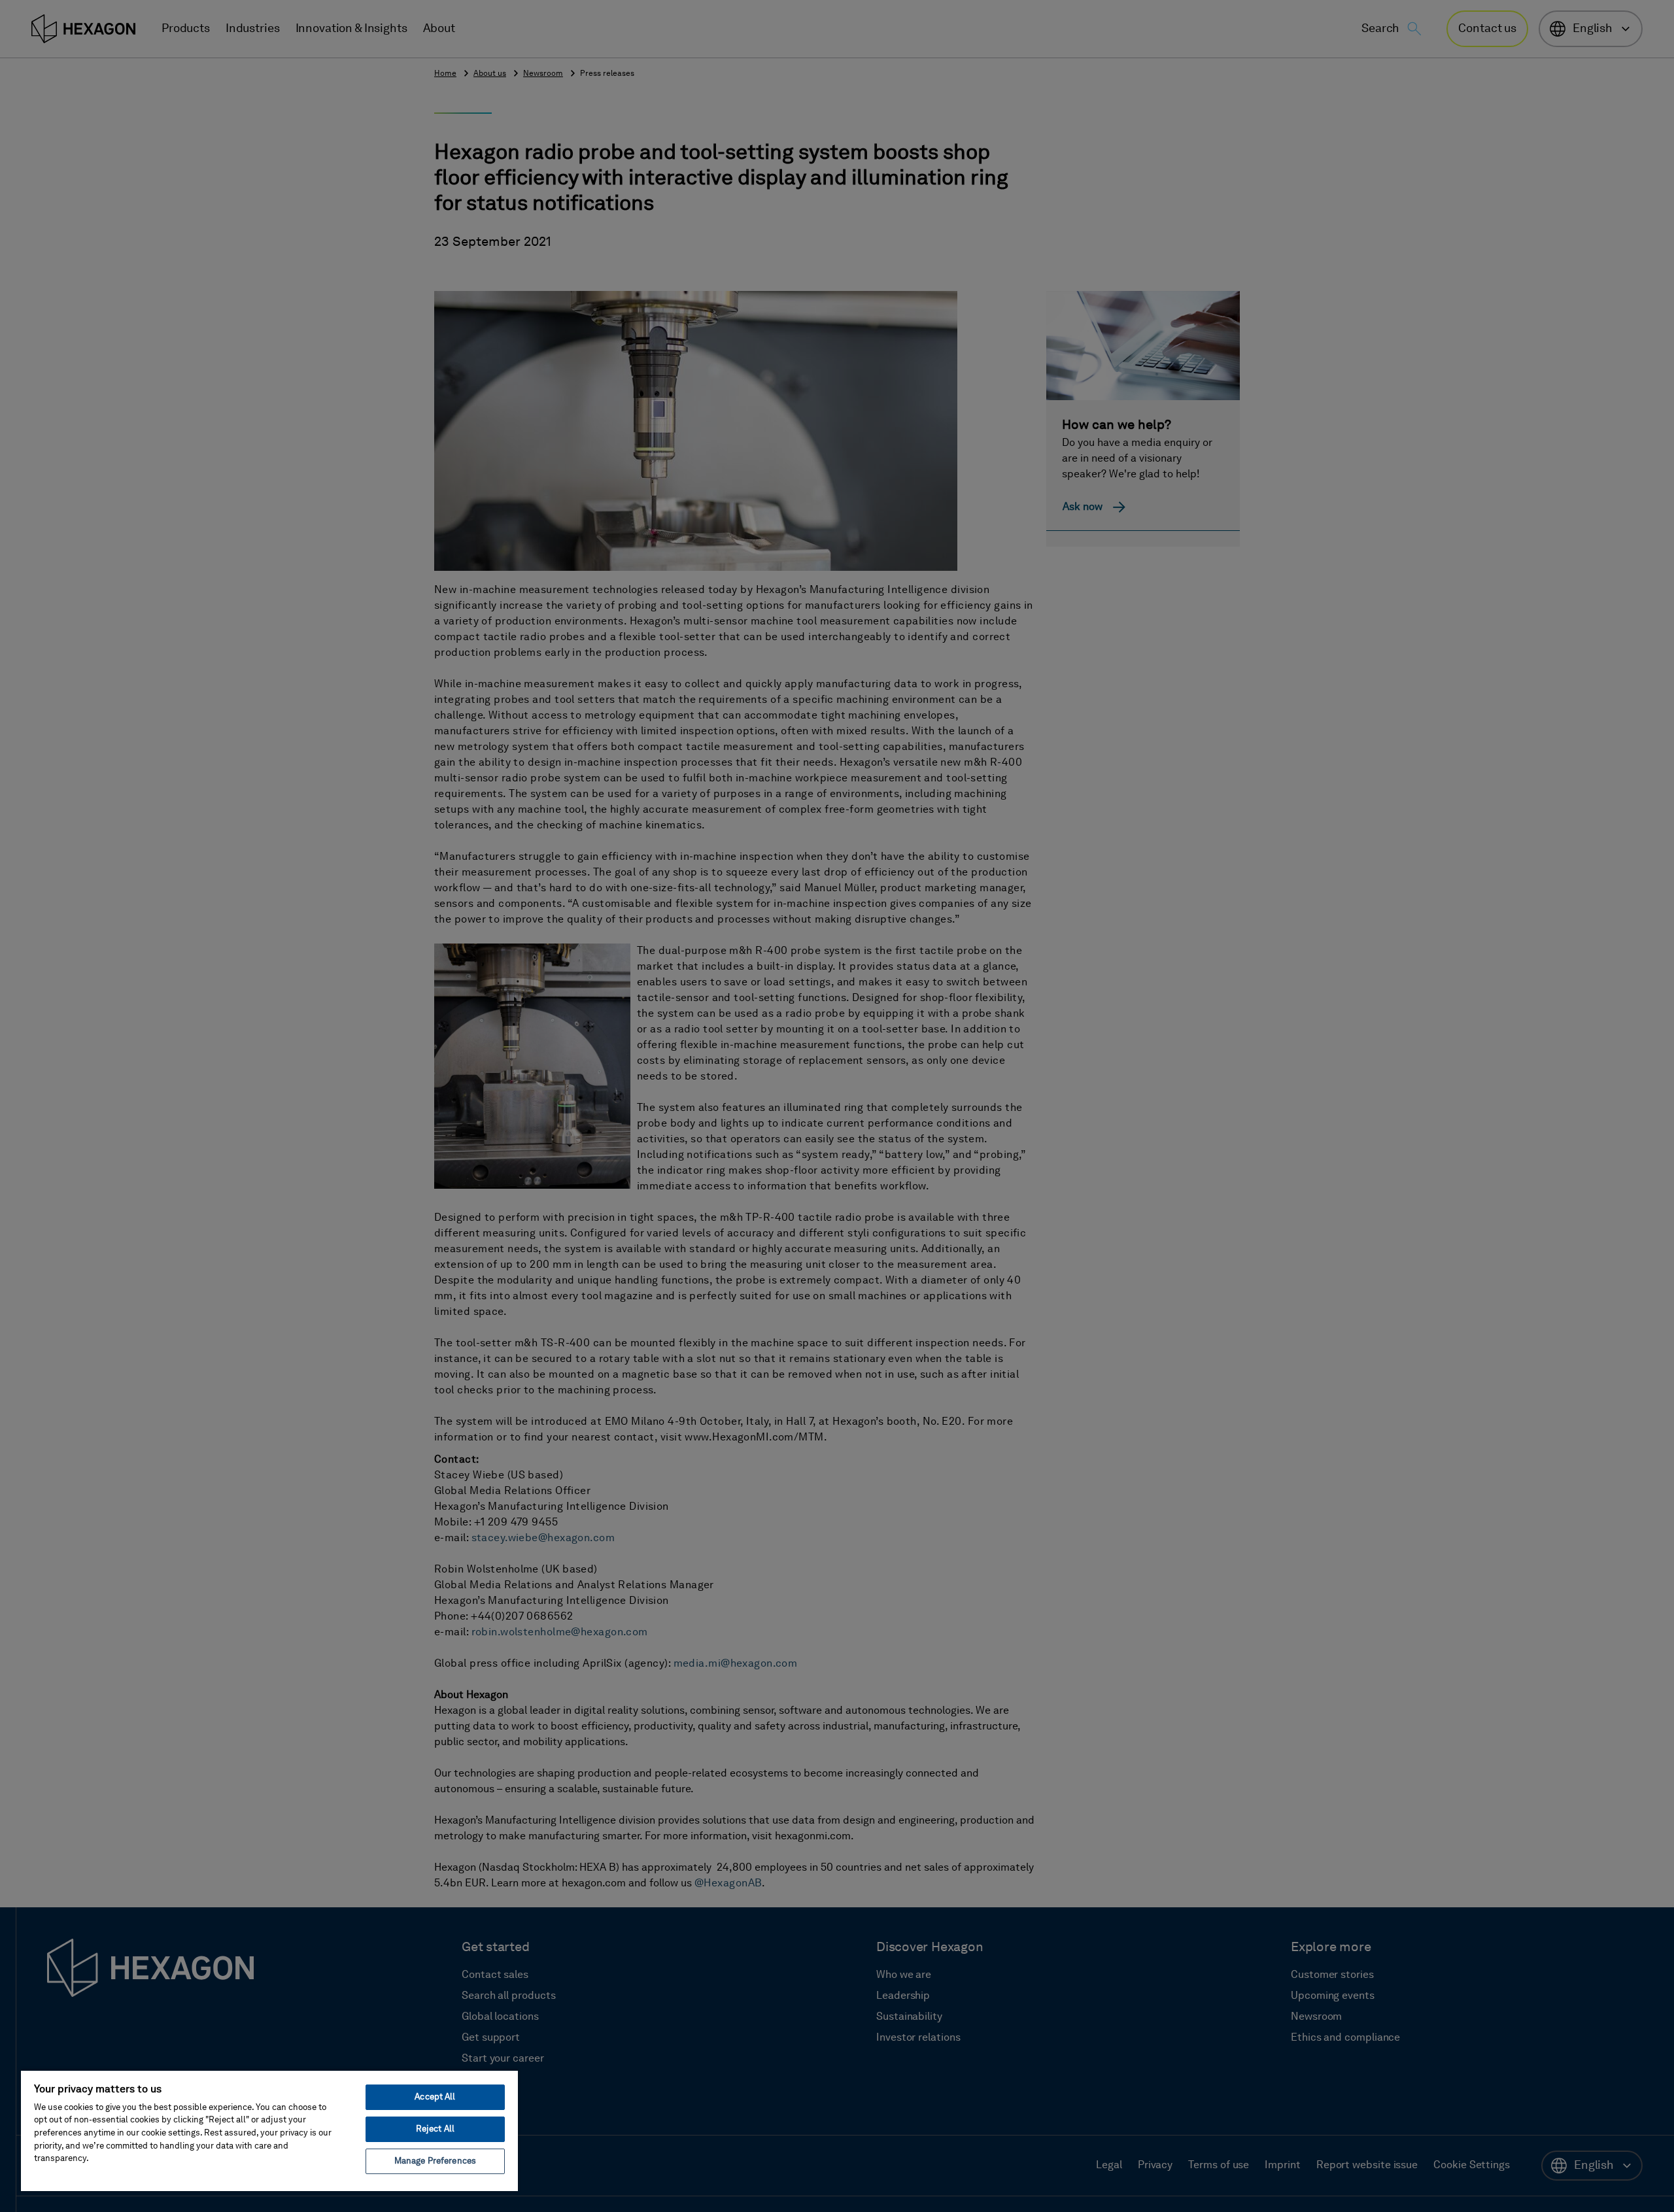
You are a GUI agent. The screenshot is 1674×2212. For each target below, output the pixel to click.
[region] (269, 2130)
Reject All (435, 2129)
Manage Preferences (435, 2161)
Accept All (435, 2097)
